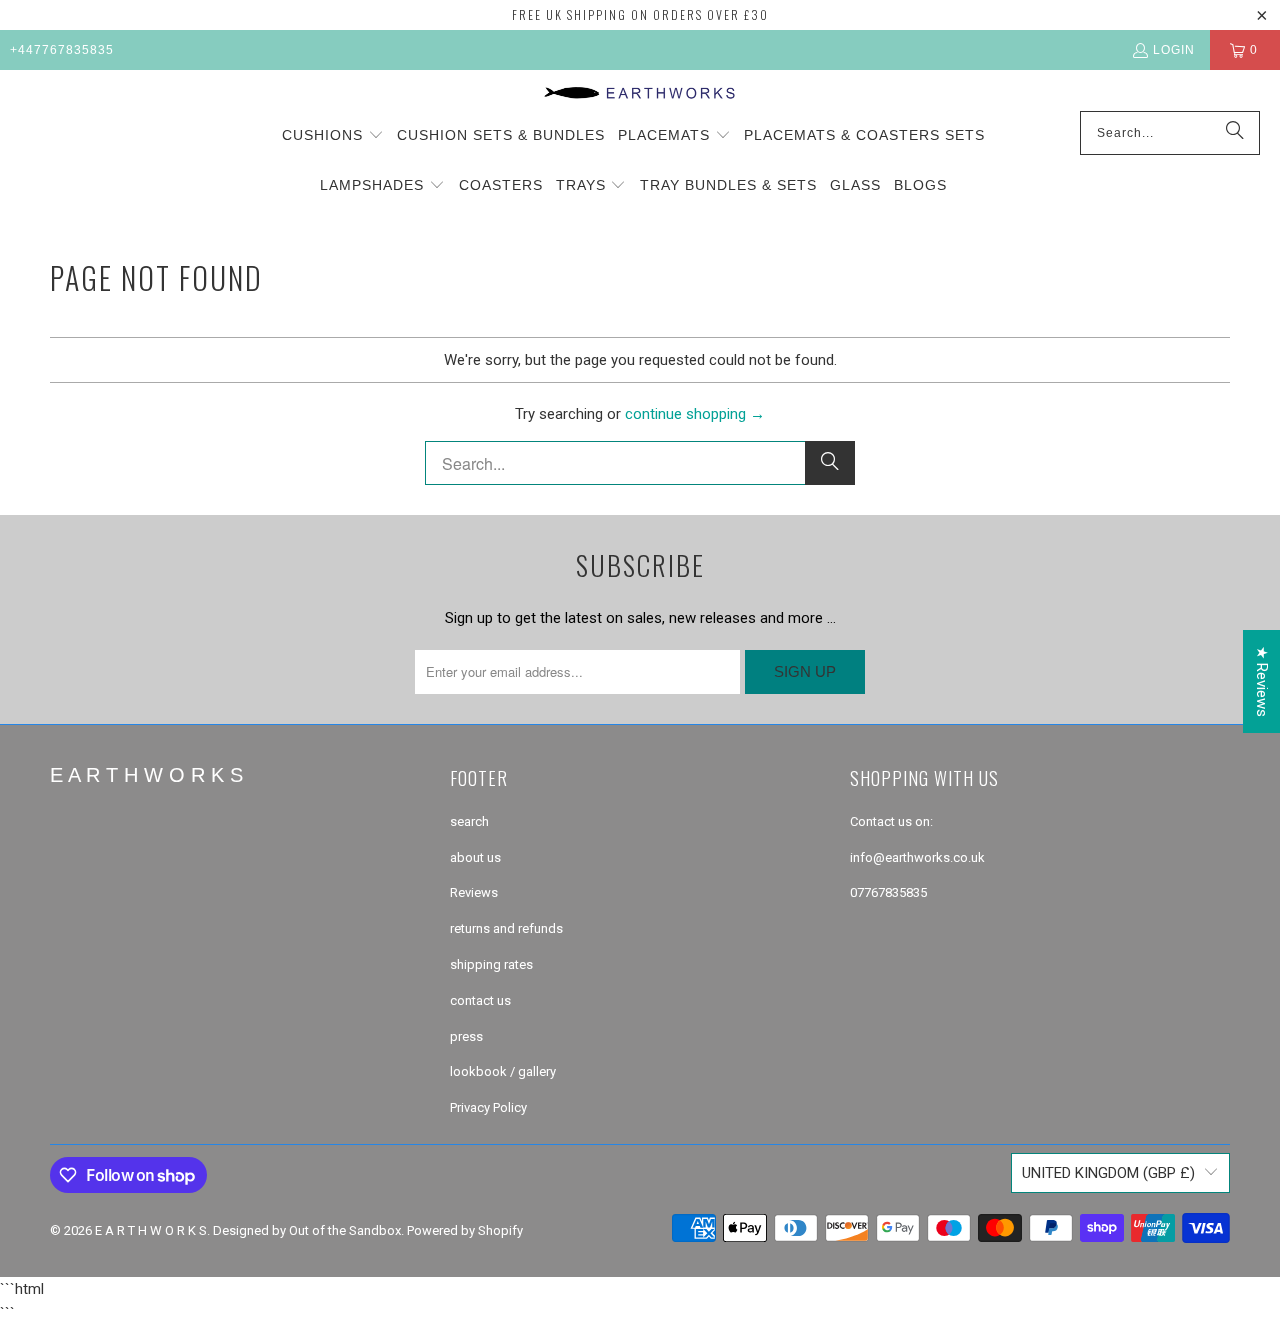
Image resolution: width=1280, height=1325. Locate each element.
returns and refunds (506, 928)
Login (1174, 50)
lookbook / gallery (503, 1071)
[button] (333, 136)
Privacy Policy (488, 1107)
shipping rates (491, 964)
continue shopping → (695, 414)
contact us (480, 1000)
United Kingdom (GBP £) (1108, 1173)
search (469, 821)
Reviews (474, 892)
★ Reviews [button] (1262, 681)
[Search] (1235, 133)
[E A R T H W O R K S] (640, 95)
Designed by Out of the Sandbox (307, 1230)
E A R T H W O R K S (151, 1230)
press (466, 1036)
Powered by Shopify (465, 1230)
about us (475, 857)
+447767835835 (62, 50)
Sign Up (805, 671)
